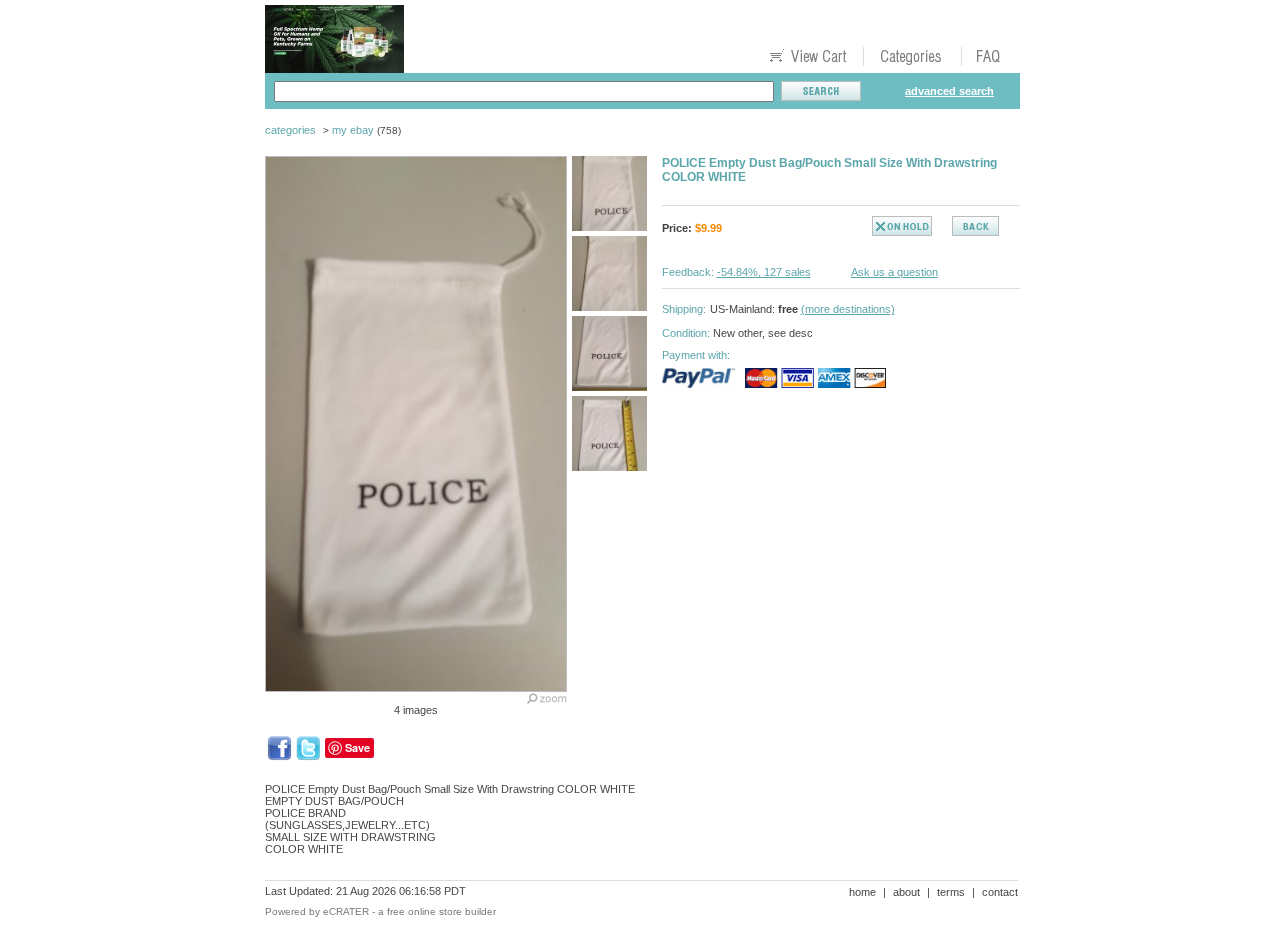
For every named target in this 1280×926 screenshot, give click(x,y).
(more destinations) (848, 309)
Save (357, 747)
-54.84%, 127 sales (764, 272)
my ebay (353, 130)
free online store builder (441, 911)
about (906, 892)
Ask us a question (894, 272)
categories (290, 130)
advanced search (949, 91)
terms (951, 892)
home (862, 892)
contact (1000, 892)
